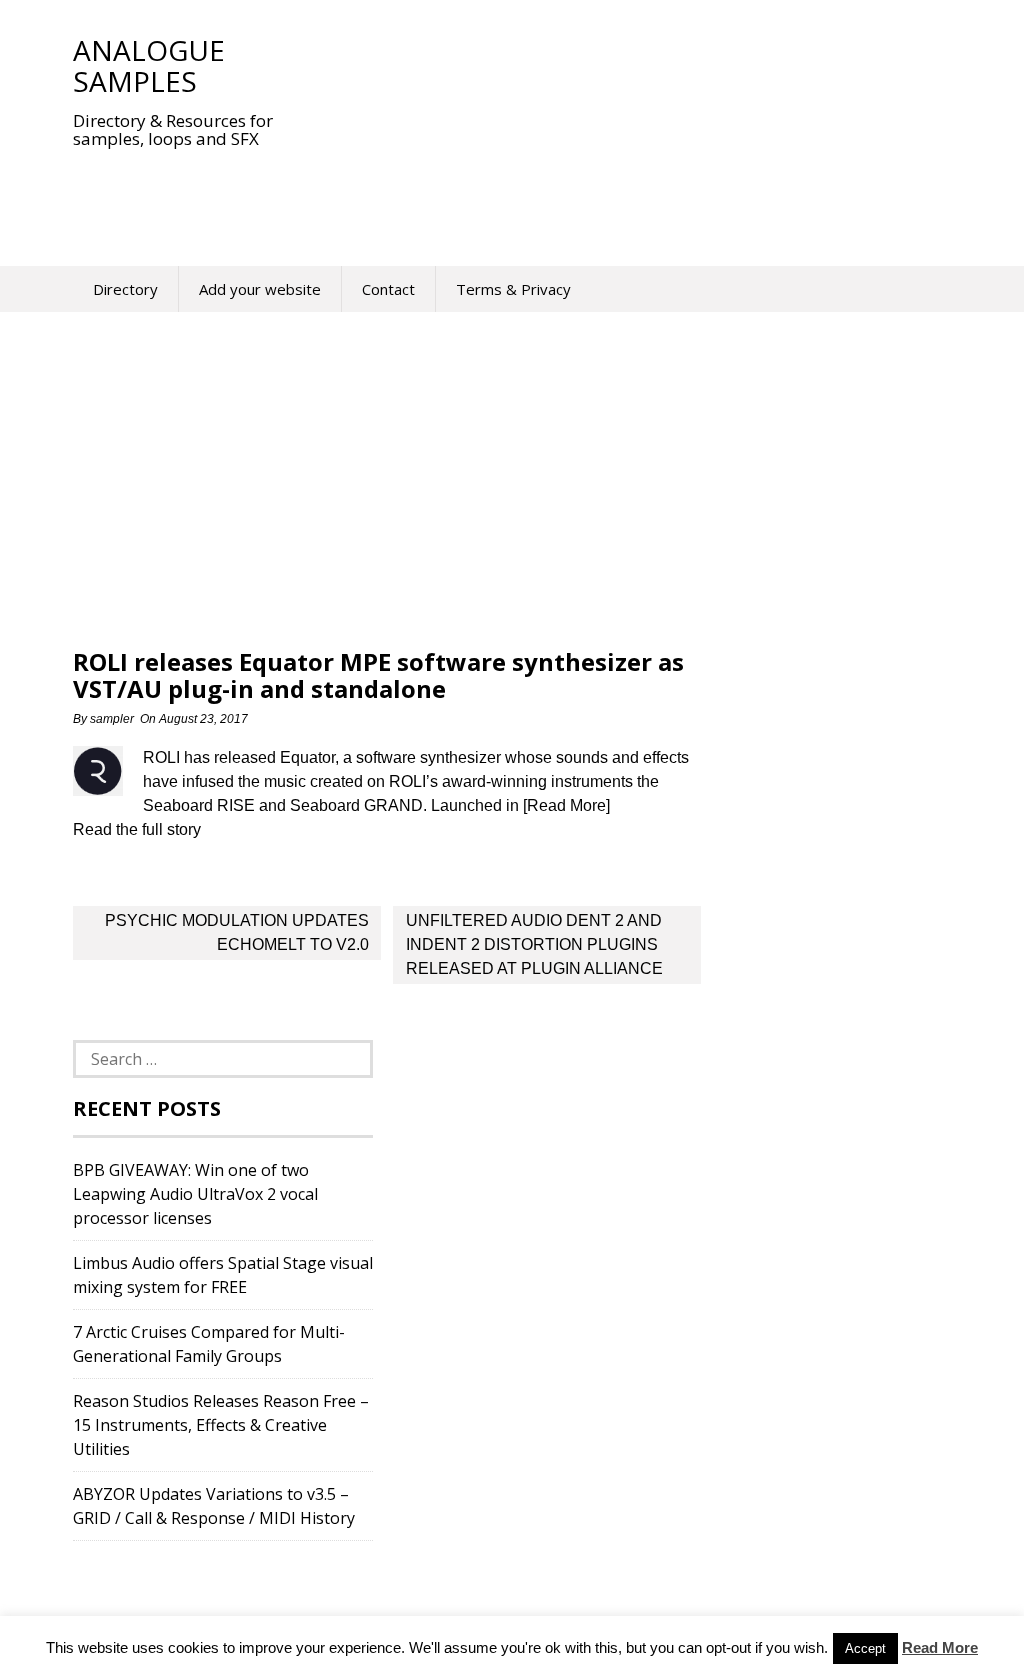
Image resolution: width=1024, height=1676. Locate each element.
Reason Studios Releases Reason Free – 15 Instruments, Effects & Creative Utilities (221, 1425)
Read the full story (137, 829)
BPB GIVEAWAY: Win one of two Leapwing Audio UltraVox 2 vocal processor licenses (195, 1194)
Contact (388, 289)
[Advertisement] (437, 194)
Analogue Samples (149, 65)
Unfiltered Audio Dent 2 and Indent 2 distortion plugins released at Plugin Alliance (534, 944)
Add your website (260, 289)
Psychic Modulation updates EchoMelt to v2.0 (237, 932)
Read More (940, 1647)
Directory (125, 289)
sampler (112, 719)
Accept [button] (865, 1648)
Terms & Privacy (513, 289)
